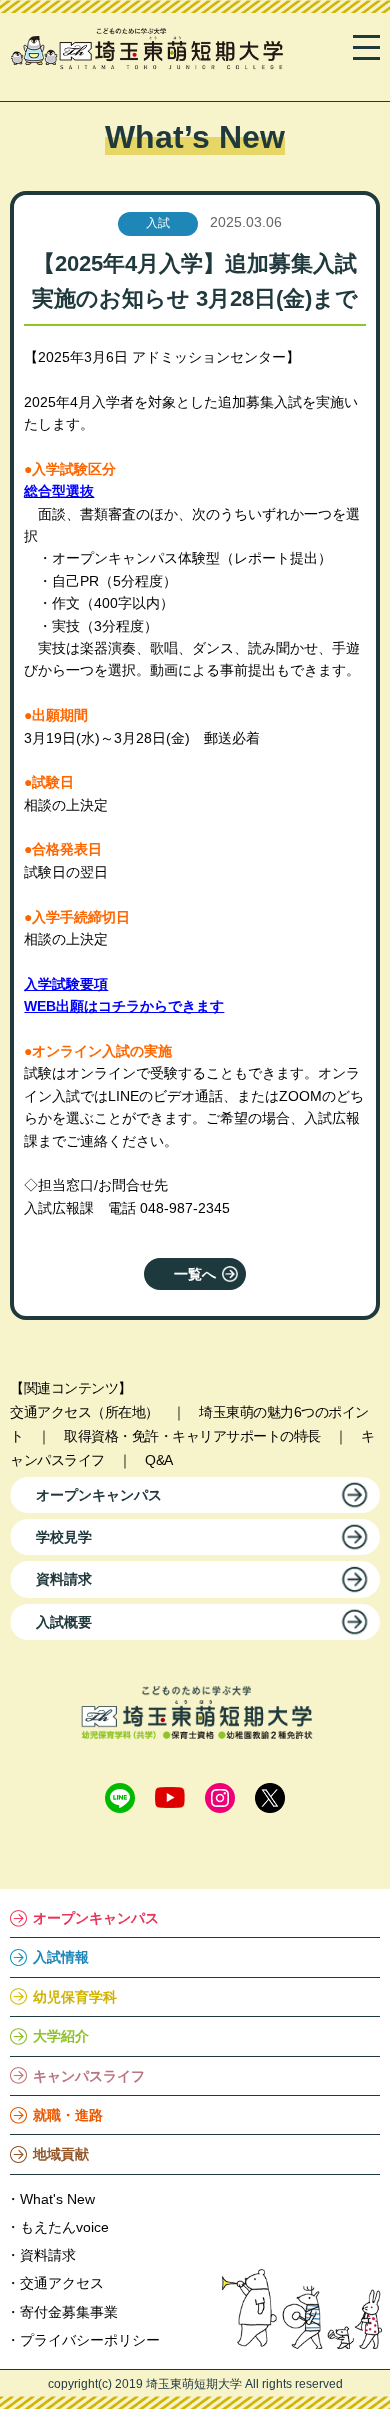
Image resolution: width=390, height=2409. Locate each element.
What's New (57, 2199)
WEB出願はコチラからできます (124, 1006)
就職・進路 (68, 2115)
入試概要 (64, 1622)
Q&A (159, 1460)
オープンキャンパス (99, 1495)
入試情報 (61, 1957)
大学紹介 (61, 2036)
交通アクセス (62, 2283)
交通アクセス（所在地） (84, 1412)
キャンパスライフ (89, 2076)
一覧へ (195, 1274)
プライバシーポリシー (90, 2340)
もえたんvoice (64, 2227)
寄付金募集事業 (69, 2312)
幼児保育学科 (75, 1997)
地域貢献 (61, 2154)
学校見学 (64, 1537)
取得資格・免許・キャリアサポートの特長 (192, 1436)
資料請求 (64, 1579)
